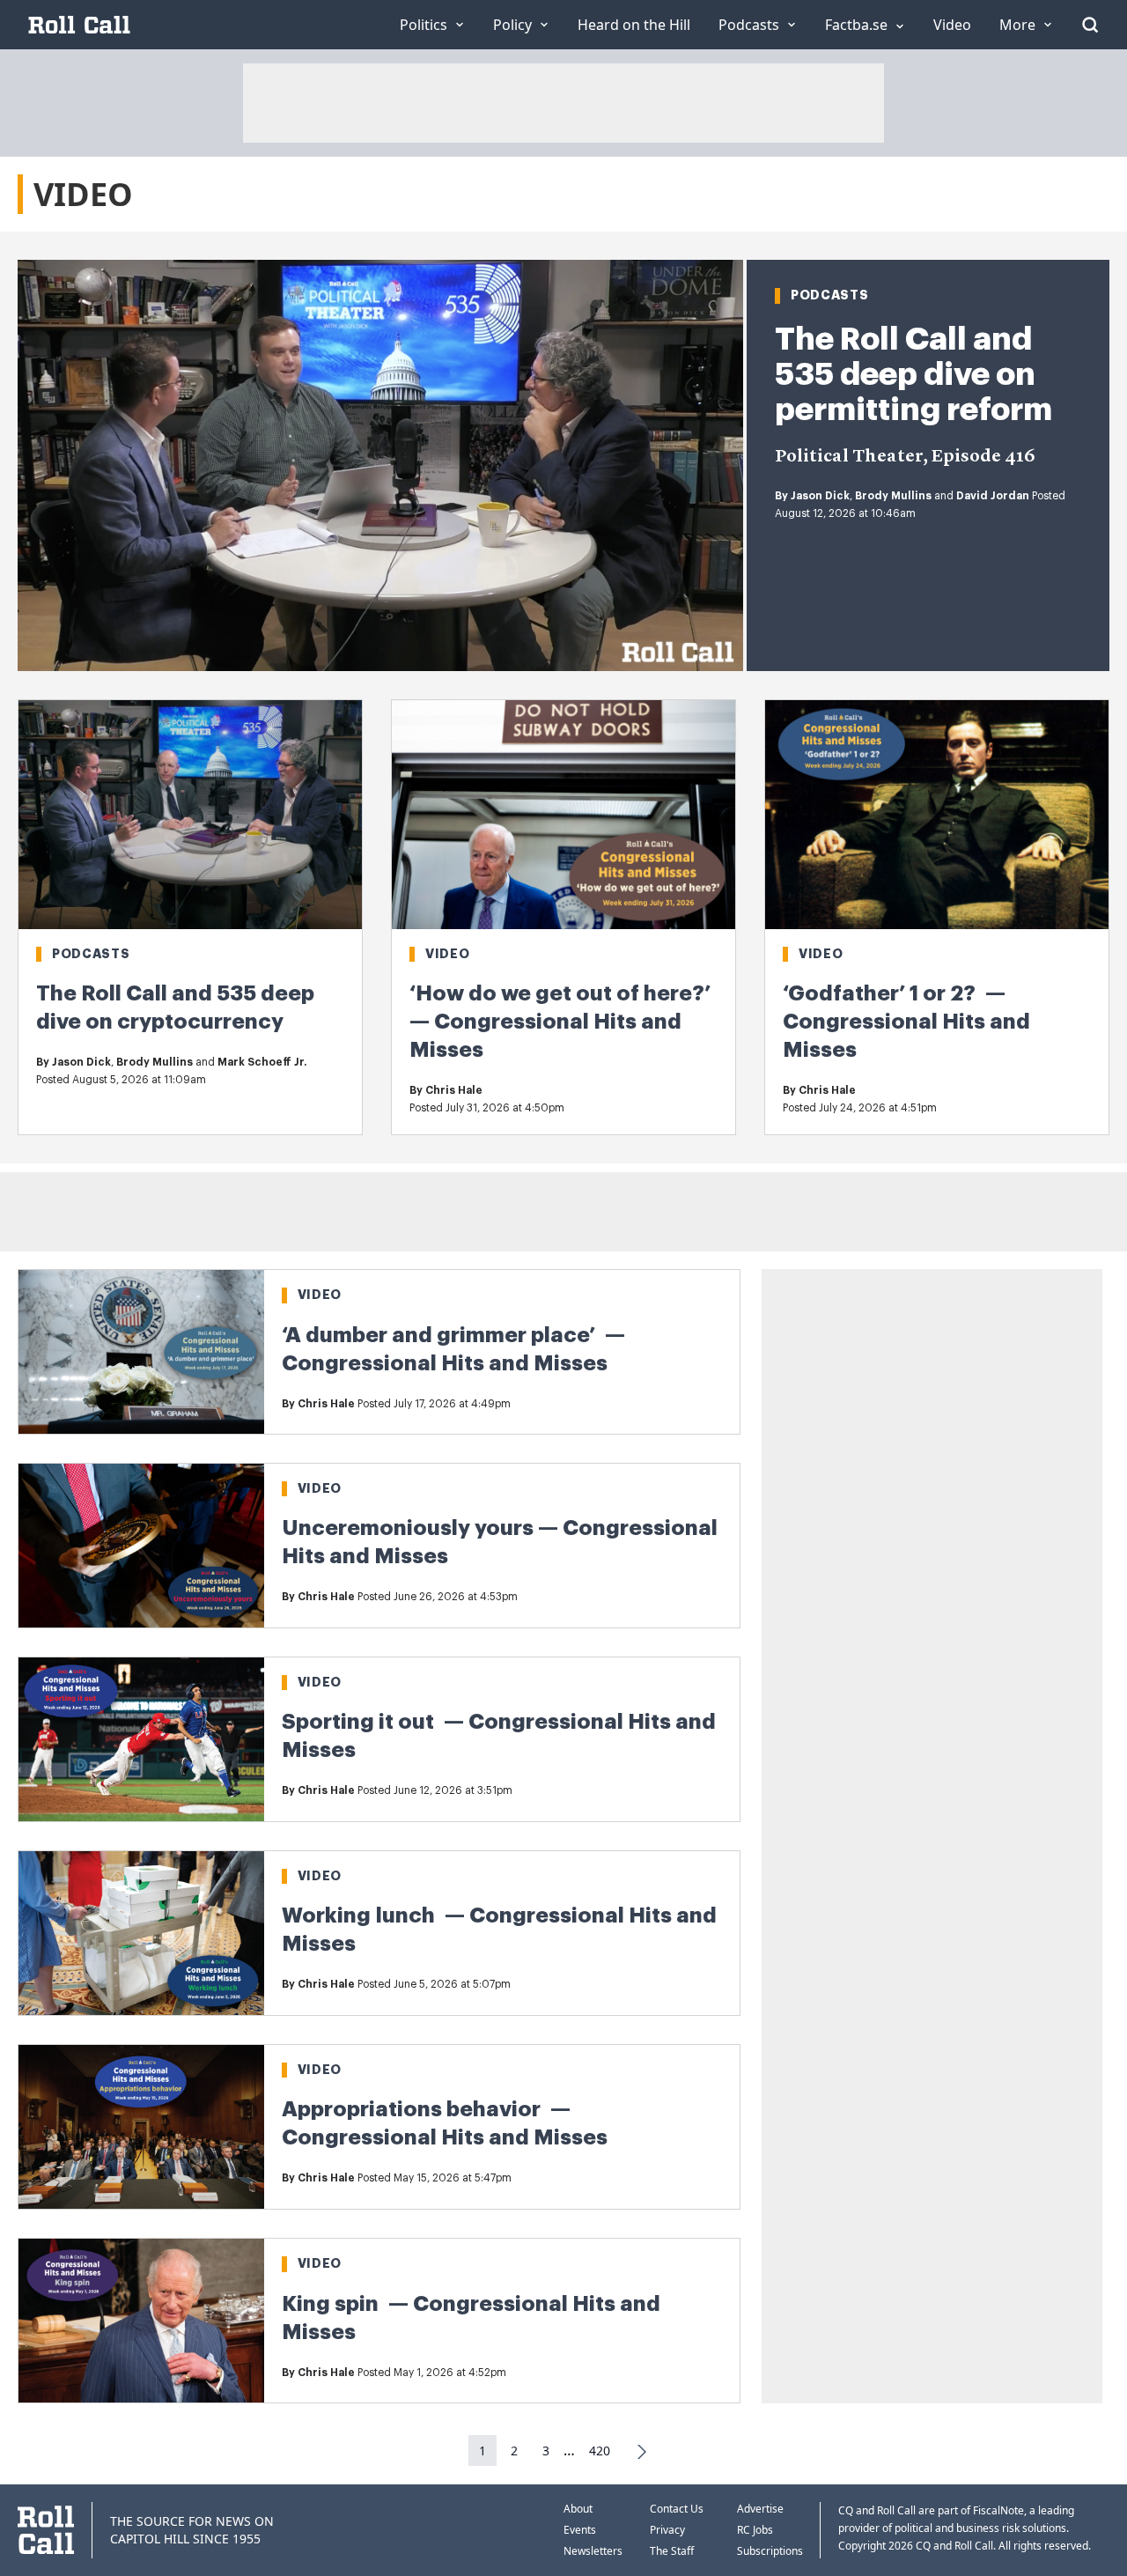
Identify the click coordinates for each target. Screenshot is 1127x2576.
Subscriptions (770, 2551)
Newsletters (593, 2551)
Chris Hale (454, 1090)
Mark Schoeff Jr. (262, 1062)
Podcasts (830, 295)
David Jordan (993, 496)
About (578, 2509)
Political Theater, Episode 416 (905, 457)
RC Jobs (755, 2530)
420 (600, 2451)
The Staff (672, 2551)
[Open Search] (1090, 25)
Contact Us (677, 2509)
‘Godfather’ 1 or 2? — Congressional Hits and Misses (906, 1022)
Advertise (760, 2509)
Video (448, 954)
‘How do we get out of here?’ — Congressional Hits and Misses (560, 1022)
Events (580, 2530)
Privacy (667, 2530)
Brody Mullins (893, 496)
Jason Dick (820, 496)
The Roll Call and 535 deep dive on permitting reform (913, 374)
